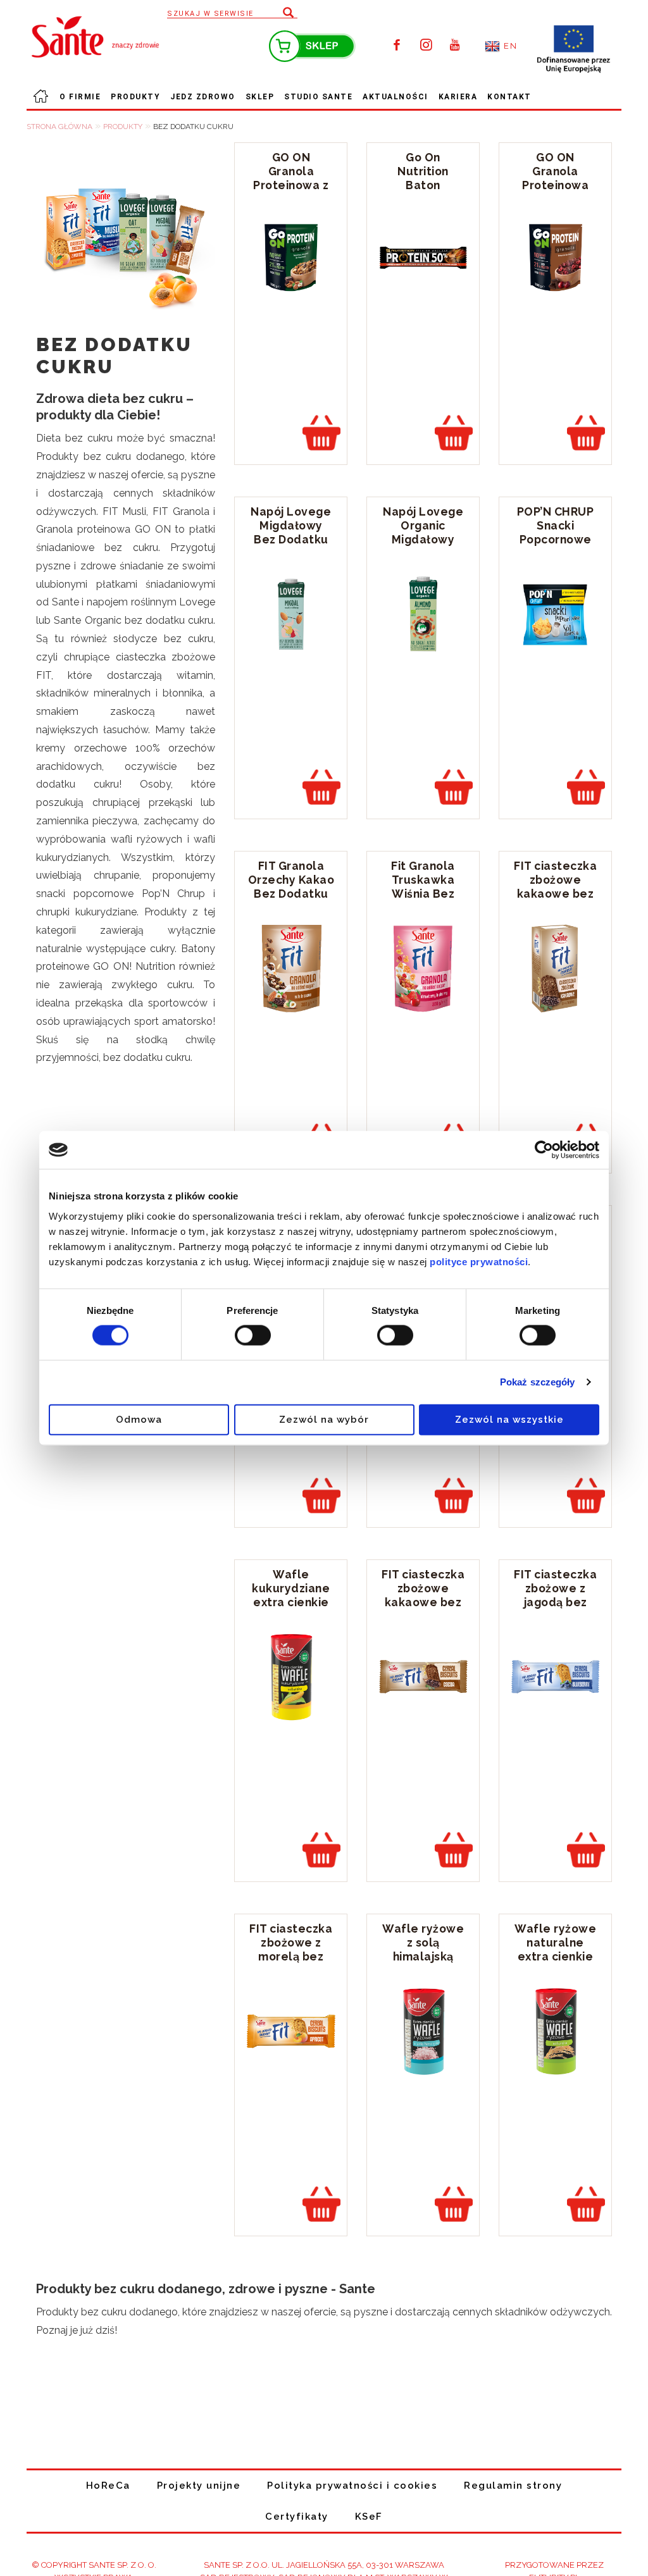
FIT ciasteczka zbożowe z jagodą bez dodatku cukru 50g (555, 1602)
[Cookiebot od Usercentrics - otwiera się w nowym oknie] (544, 1150)
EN (510, 46)
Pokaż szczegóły (538, 1382)
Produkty (135, 97)
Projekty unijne (199, 2486)
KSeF (369, 2517)
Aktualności (396, 97)
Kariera (458, 97)
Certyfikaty (297, 2517)
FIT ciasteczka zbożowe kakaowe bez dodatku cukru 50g (423, 1602)
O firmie (80, 97)
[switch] (253, 1335)
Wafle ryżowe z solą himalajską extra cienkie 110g (423, 1956)
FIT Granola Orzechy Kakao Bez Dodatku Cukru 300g (291, 887)
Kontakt (509, 97)
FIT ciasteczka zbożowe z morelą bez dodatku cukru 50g (291, 1956)
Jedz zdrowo (203, 97)
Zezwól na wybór (324, 1419)
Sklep (260, 97)
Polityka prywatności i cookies (352, 2486)
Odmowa (139, 1419)
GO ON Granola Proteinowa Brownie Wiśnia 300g (555, 185)
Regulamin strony (513, 2486)
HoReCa (108, 2486)
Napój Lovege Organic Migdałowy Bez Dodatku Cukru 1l (423, 539)
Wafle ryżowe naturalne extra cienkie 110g (555, 1949)
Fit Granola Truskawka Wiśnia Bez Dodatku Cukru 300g (423, 894)
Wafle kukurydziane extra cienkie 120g (291, 1595)
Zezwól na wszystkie (509, 1419)
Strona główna (40, 106)
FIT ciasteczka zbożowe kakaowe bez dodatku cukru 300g (555, 894)
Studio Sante (318, 97)
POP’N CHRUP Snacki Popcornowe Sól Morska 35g (556, 539)
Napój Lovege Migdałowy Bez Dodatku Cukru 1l (291, 532)
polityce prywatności (479, 1261)
